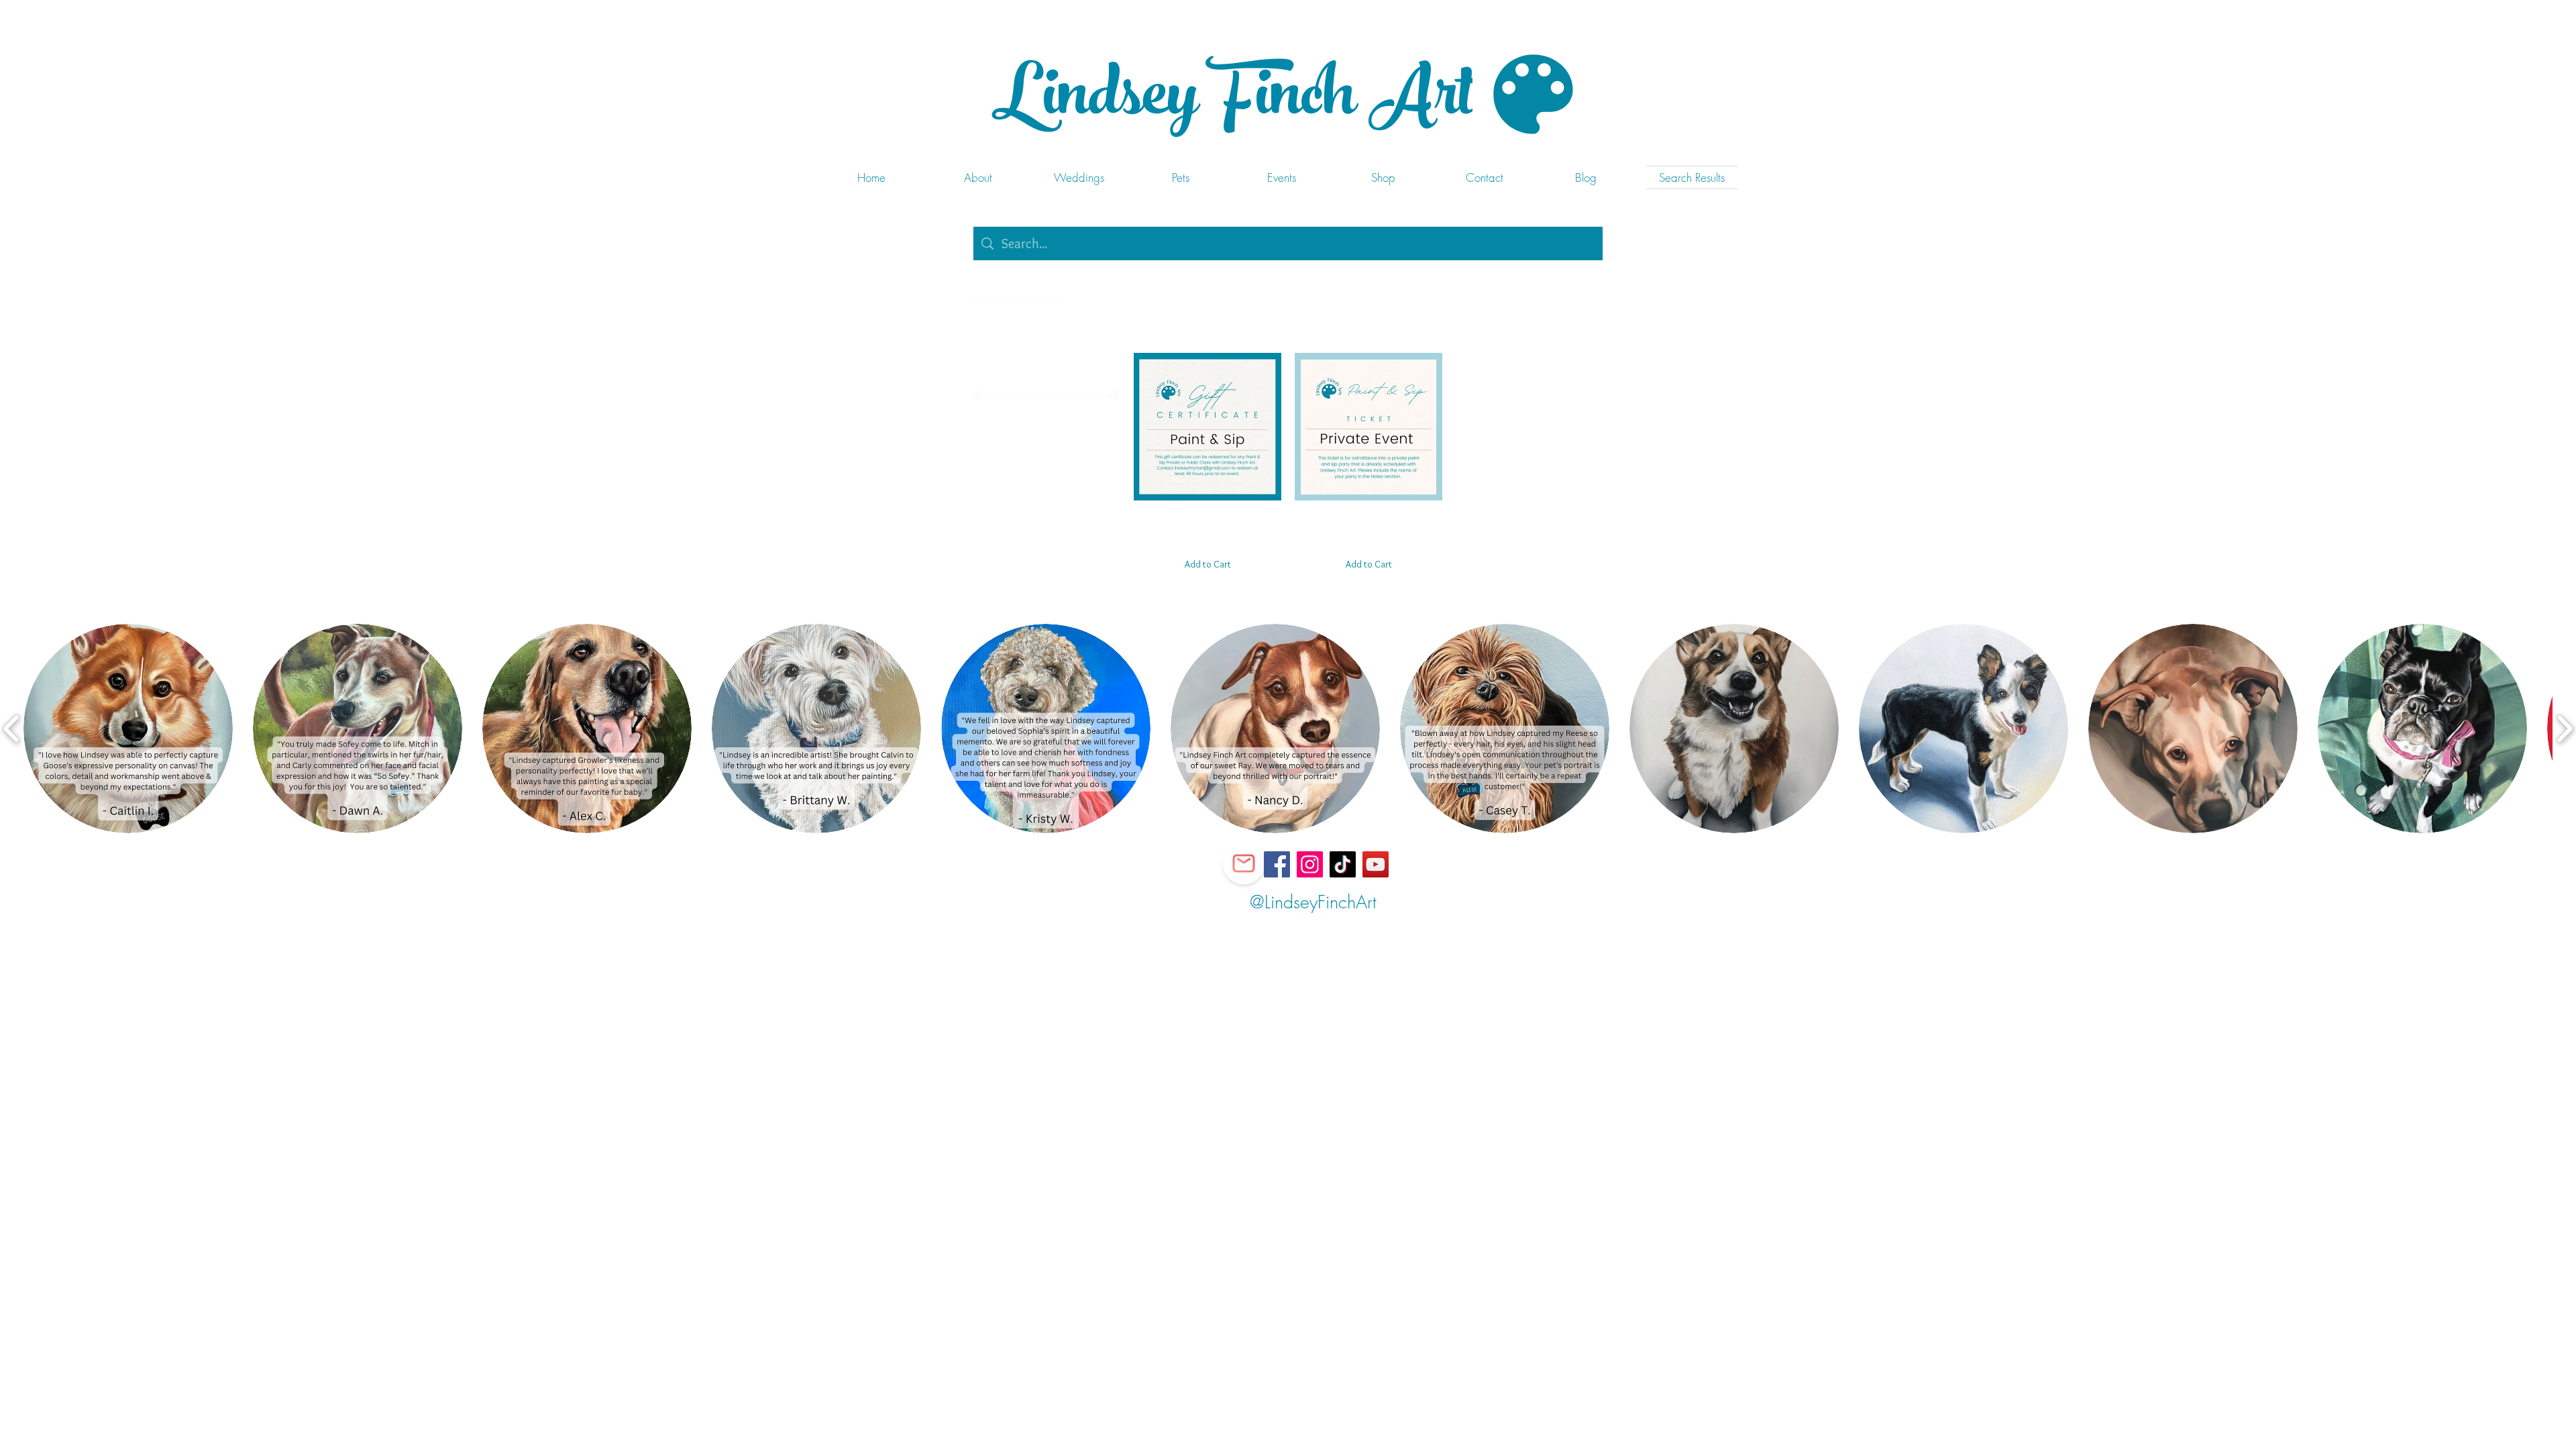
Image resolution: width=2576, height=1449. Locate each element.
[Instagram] (1310, 864)
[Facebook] (1277, 864)
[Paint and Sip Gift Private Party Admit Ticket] (1368, 427)
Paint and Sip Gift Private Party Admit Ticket (1368, 518)
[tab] (1019, 284)
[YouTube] (1376, 864)
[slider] (978, 395)
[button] (128, 729)
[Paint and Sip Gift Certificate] (1207, 427)
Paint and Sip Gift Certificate (1207, 518)
